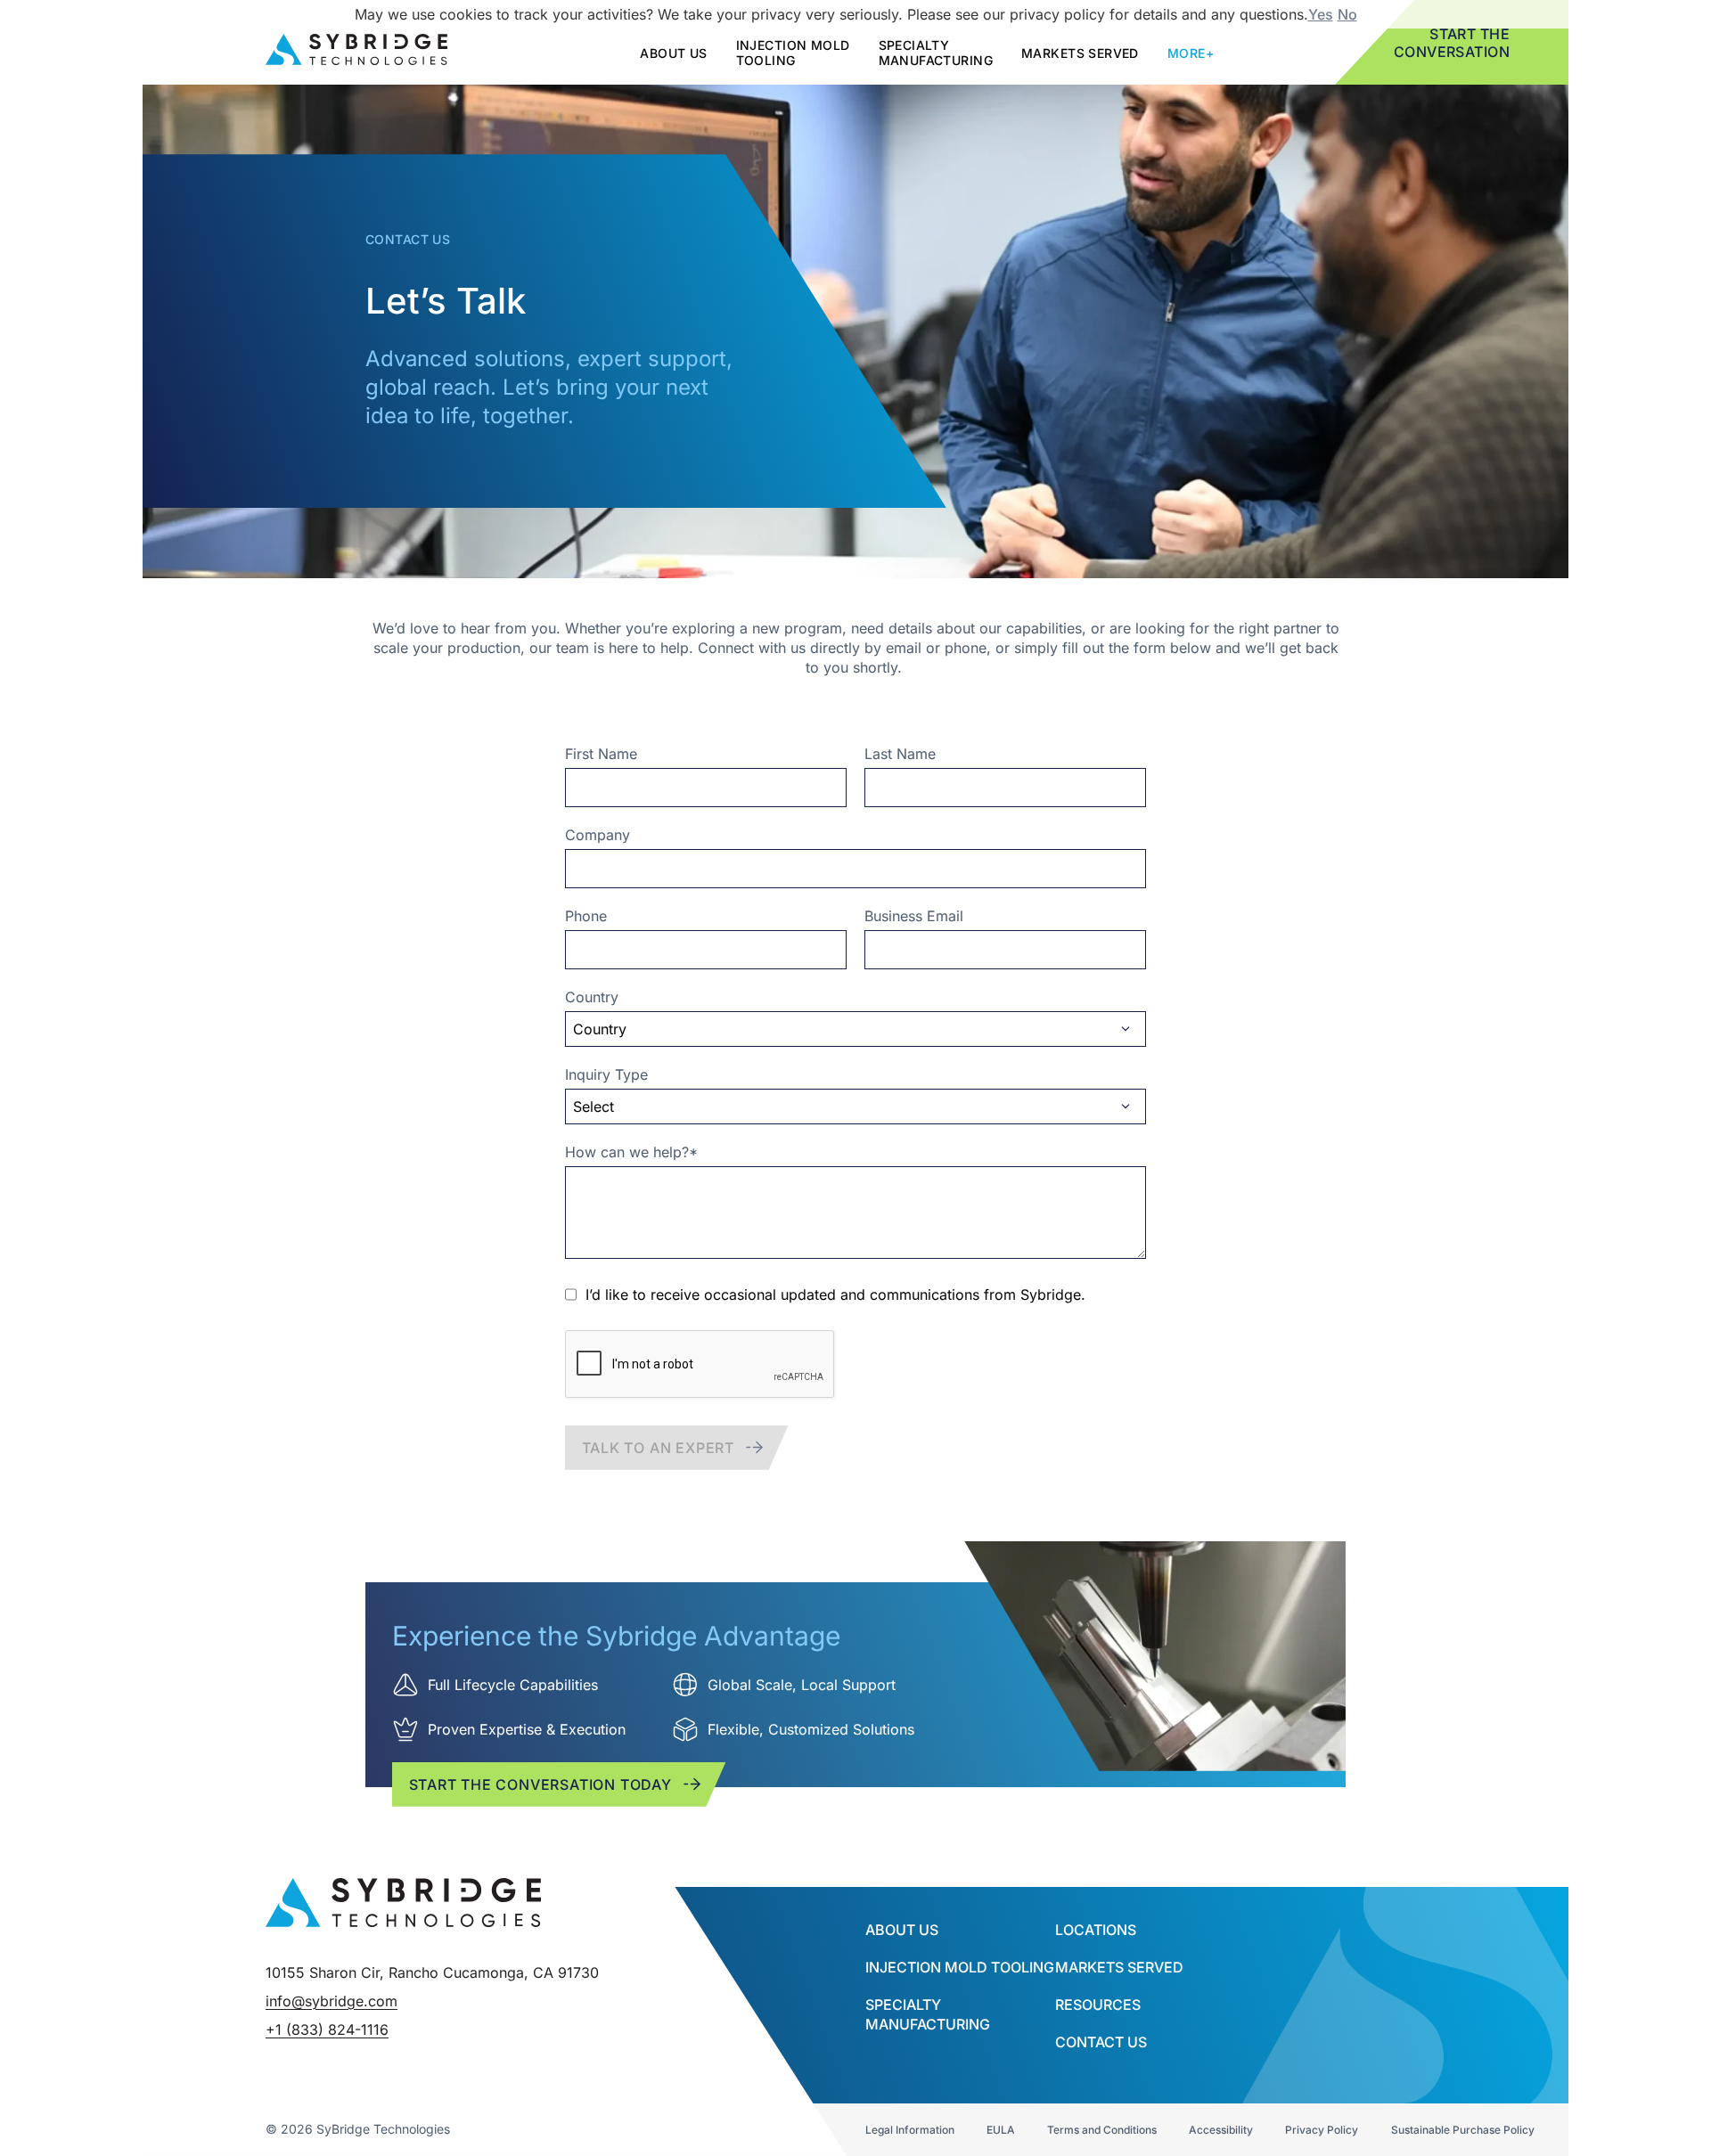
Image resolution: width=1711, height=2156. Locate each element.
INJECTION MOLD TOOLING (960, 1967)
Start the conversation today (540, 1784)
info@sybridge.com (332, 2001)
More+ (1191, 53)
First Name (601, 754)
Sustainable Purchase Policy (1463, 2130)
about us (673, 53)
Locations (1096, 1930)
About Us (902, 1930)
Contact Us (1101, 2042)
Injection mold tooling (793, 53)
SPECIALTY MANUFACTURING (936, 53)
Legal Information (910, 2130)
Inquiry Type (606, 1074)
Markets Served (1080, 53)
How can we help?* (631, 1152)
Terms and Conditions (1102, 2130)
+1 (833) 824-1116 (327, 2029)
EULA (1001, 2130)
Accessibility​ (1221, 2130)
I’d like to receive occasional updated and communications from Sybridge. (835, 1294)
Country (592, 997)
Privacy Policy (1322, 2130)
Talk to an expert (659, 1448)
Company (598, 835)
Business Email (914, 916)
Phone (586, 916)
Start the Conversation (1452, 43)
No (1347, 14)
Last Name (900, 754)
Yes (1321, 14)
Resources (1098, 2005)
